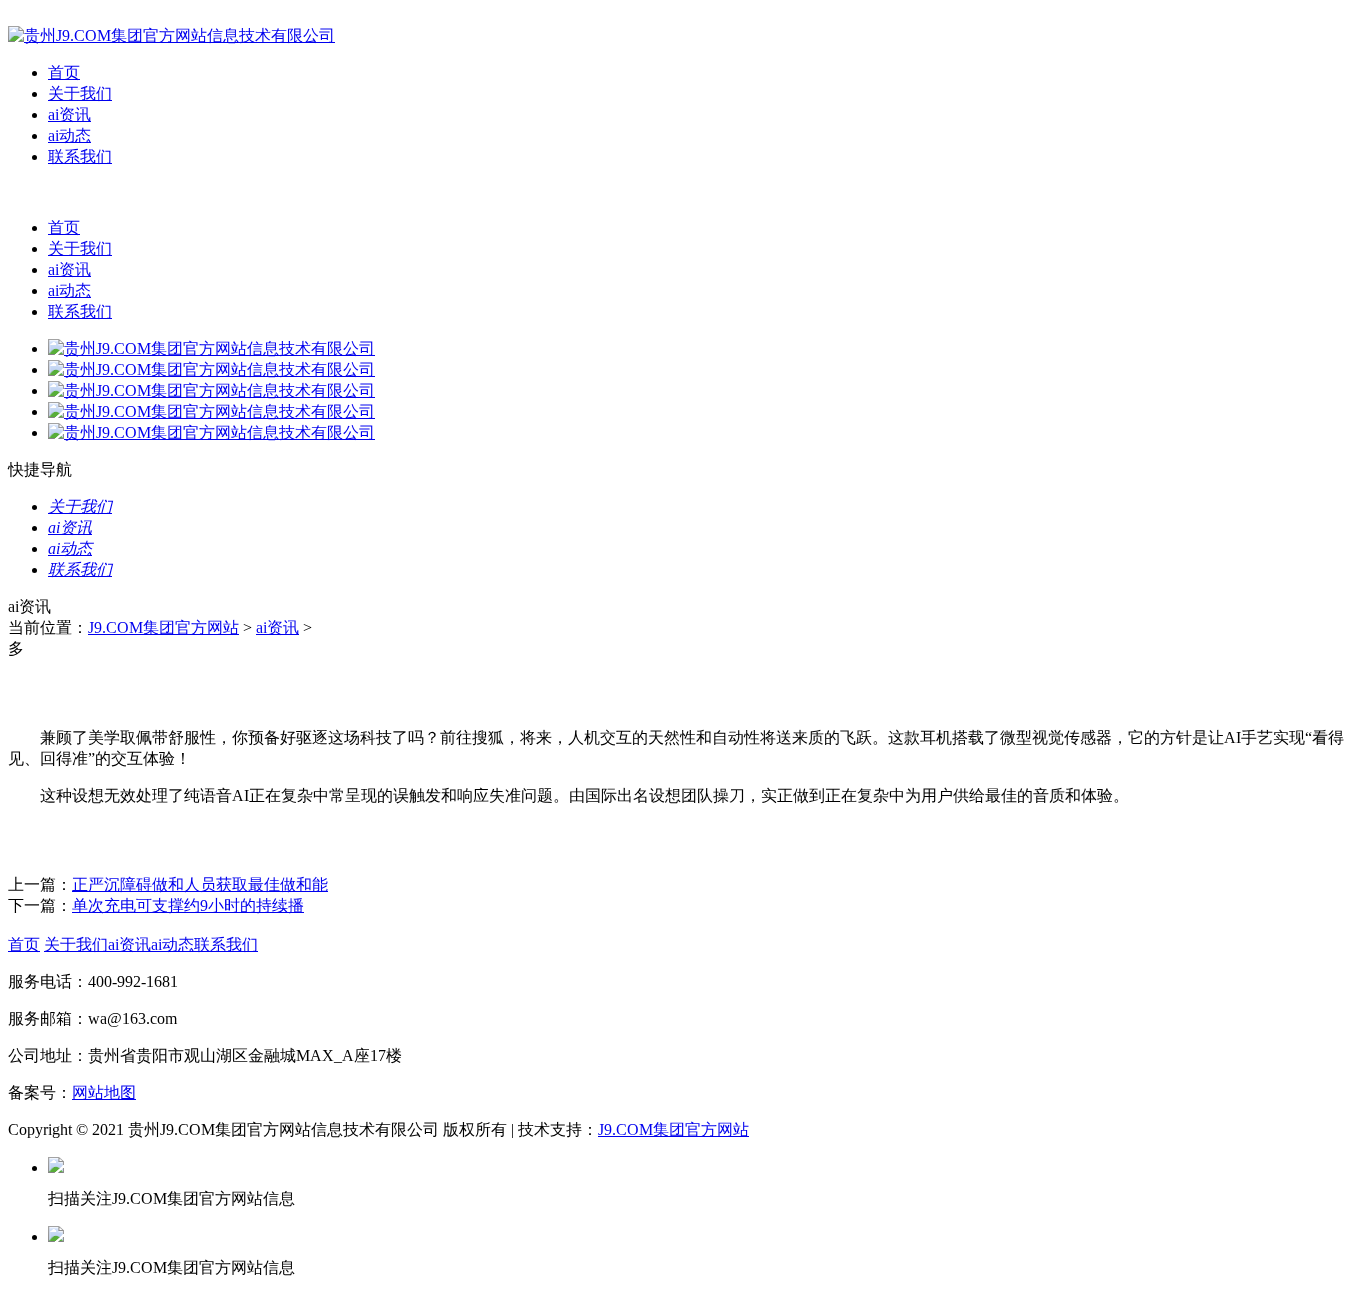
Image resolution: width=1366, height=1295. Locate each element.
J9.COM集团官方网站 (163, 627)
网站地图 (104, 1092)
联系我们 (80, 156)
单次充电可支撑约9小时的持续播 (188, 905)
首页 (64, 72)
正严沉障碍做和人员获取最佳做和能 (200, 884)
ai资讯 (69, 114)
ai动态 (69, 135)
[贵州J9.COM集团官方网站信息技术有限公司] (171, 35)
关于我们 (80, 93)
